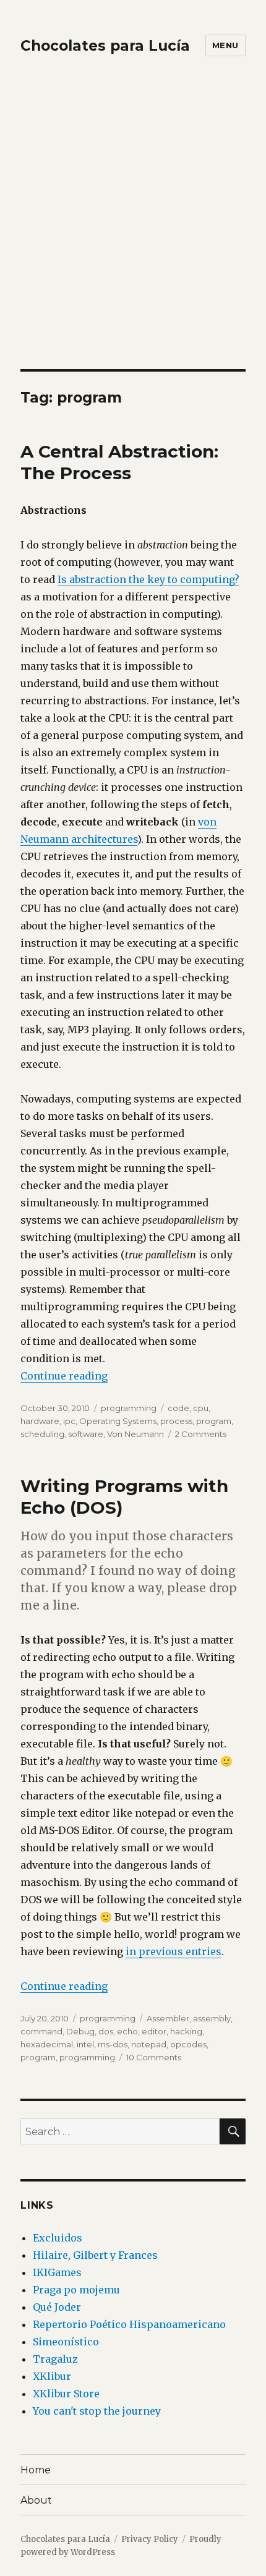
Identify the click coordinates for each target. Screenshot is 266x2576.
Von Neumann (135, 1434)
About (36, 2500)
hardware (40, 1421)
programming (129, 1408)
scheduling (42, 1434)
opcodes (188, 2044)
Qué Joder (57, 2307)
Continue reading (64, 1376)
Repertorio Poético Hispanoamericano (129, 2324)
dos (106, 2031)
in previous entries (174, 1951)
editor (154, 2031)
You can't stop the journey (97, 2411)
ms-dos (113, 2044)
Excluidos (58, 2238)
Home (36, 2470)
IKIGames (57, 2272)
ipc (69, 1421)
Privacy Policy (150, 2539)
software (86, 1434)
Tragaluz (55, 2359)
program (214, 1421)
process (176, 1421)
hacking (186, 2031)
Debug (80, 2031)
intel (85, 2044)
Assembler (168, 2018)
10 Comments (154, 2057)
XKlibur (52, 2376)
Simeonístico (66, 2342)
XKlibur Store (66, 2394)
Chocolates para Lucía (105, 46)
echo (127, 2031)
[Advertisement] (133, 230)
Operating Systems (118, 1421)
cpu (201, 1408)
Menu (225, 45)
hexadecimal (47, 2044)
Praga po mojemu (76, 2290)
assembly (212, 2018)
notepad (149, 2044)
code (178, 1408)
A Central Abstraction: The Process (119, 462)
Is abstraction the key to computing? (148, 579)
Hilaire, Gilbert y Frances (95, 2255)
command (41, 2031)
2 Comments (201, 1434)
